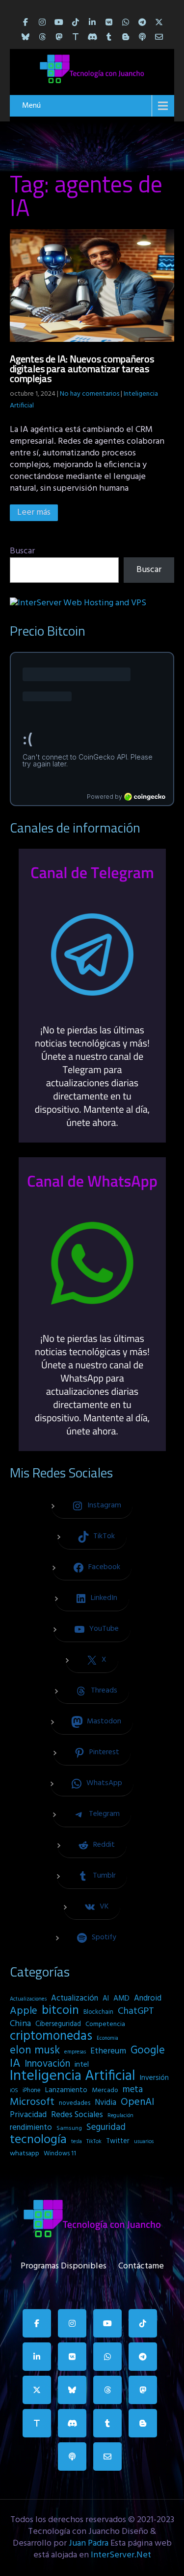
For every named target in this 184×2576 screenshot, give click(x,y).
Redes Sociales (77, 2115)
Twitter (118, 2141)
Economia (107, 2039)
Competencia (105, 2024)
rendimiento (31, 2128)
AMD (121, 1999)
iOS (14, 2091)
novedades (75, 2103)
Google (148, 2051)
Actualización (75, 1999)
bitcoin (60, 2011)
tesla (77, 2142)
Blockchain (98, 2012)
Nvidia (105, 2103)
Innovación (47, 2064)
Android (148, 1999)
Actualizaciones (28, 1999)
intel (82, 2065)
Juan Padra (89, 2543)
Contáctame (141, 2264)
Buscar (22, 551)
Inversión (154, 2078)
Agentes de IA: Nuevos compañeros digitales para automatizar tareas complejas (82, 369)
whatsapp (25, 2154)
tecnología (38, 2140)
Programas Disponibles (64, 2264)
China (20, 2024)
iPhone (32, 2090)
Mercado (105, 2090)
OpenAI (137, 2102)
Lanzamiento (66, 2090)
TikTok (94, 2142)
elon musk (35, 2051)
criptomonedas (51, 2036)
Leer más (34, 513)
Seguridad (106, 2127)
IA (15, 2064)
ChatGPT (136, 2012)
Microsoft (32, 2102)
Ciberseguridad (58, 2024)
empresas (75, 2052)
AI (106, 1999)
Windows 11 (60, 2154)
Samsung (69, 2128)
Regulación (120, 2116)
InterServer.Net (121, 2555)
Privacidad (28, 2115)
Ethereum (108, 2051)
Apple (24, 2011)
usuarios (144, 2142)
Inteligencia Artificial (73, 2076)
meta (133, 2090)
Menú (31, 106)
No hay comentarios (90, 394)
